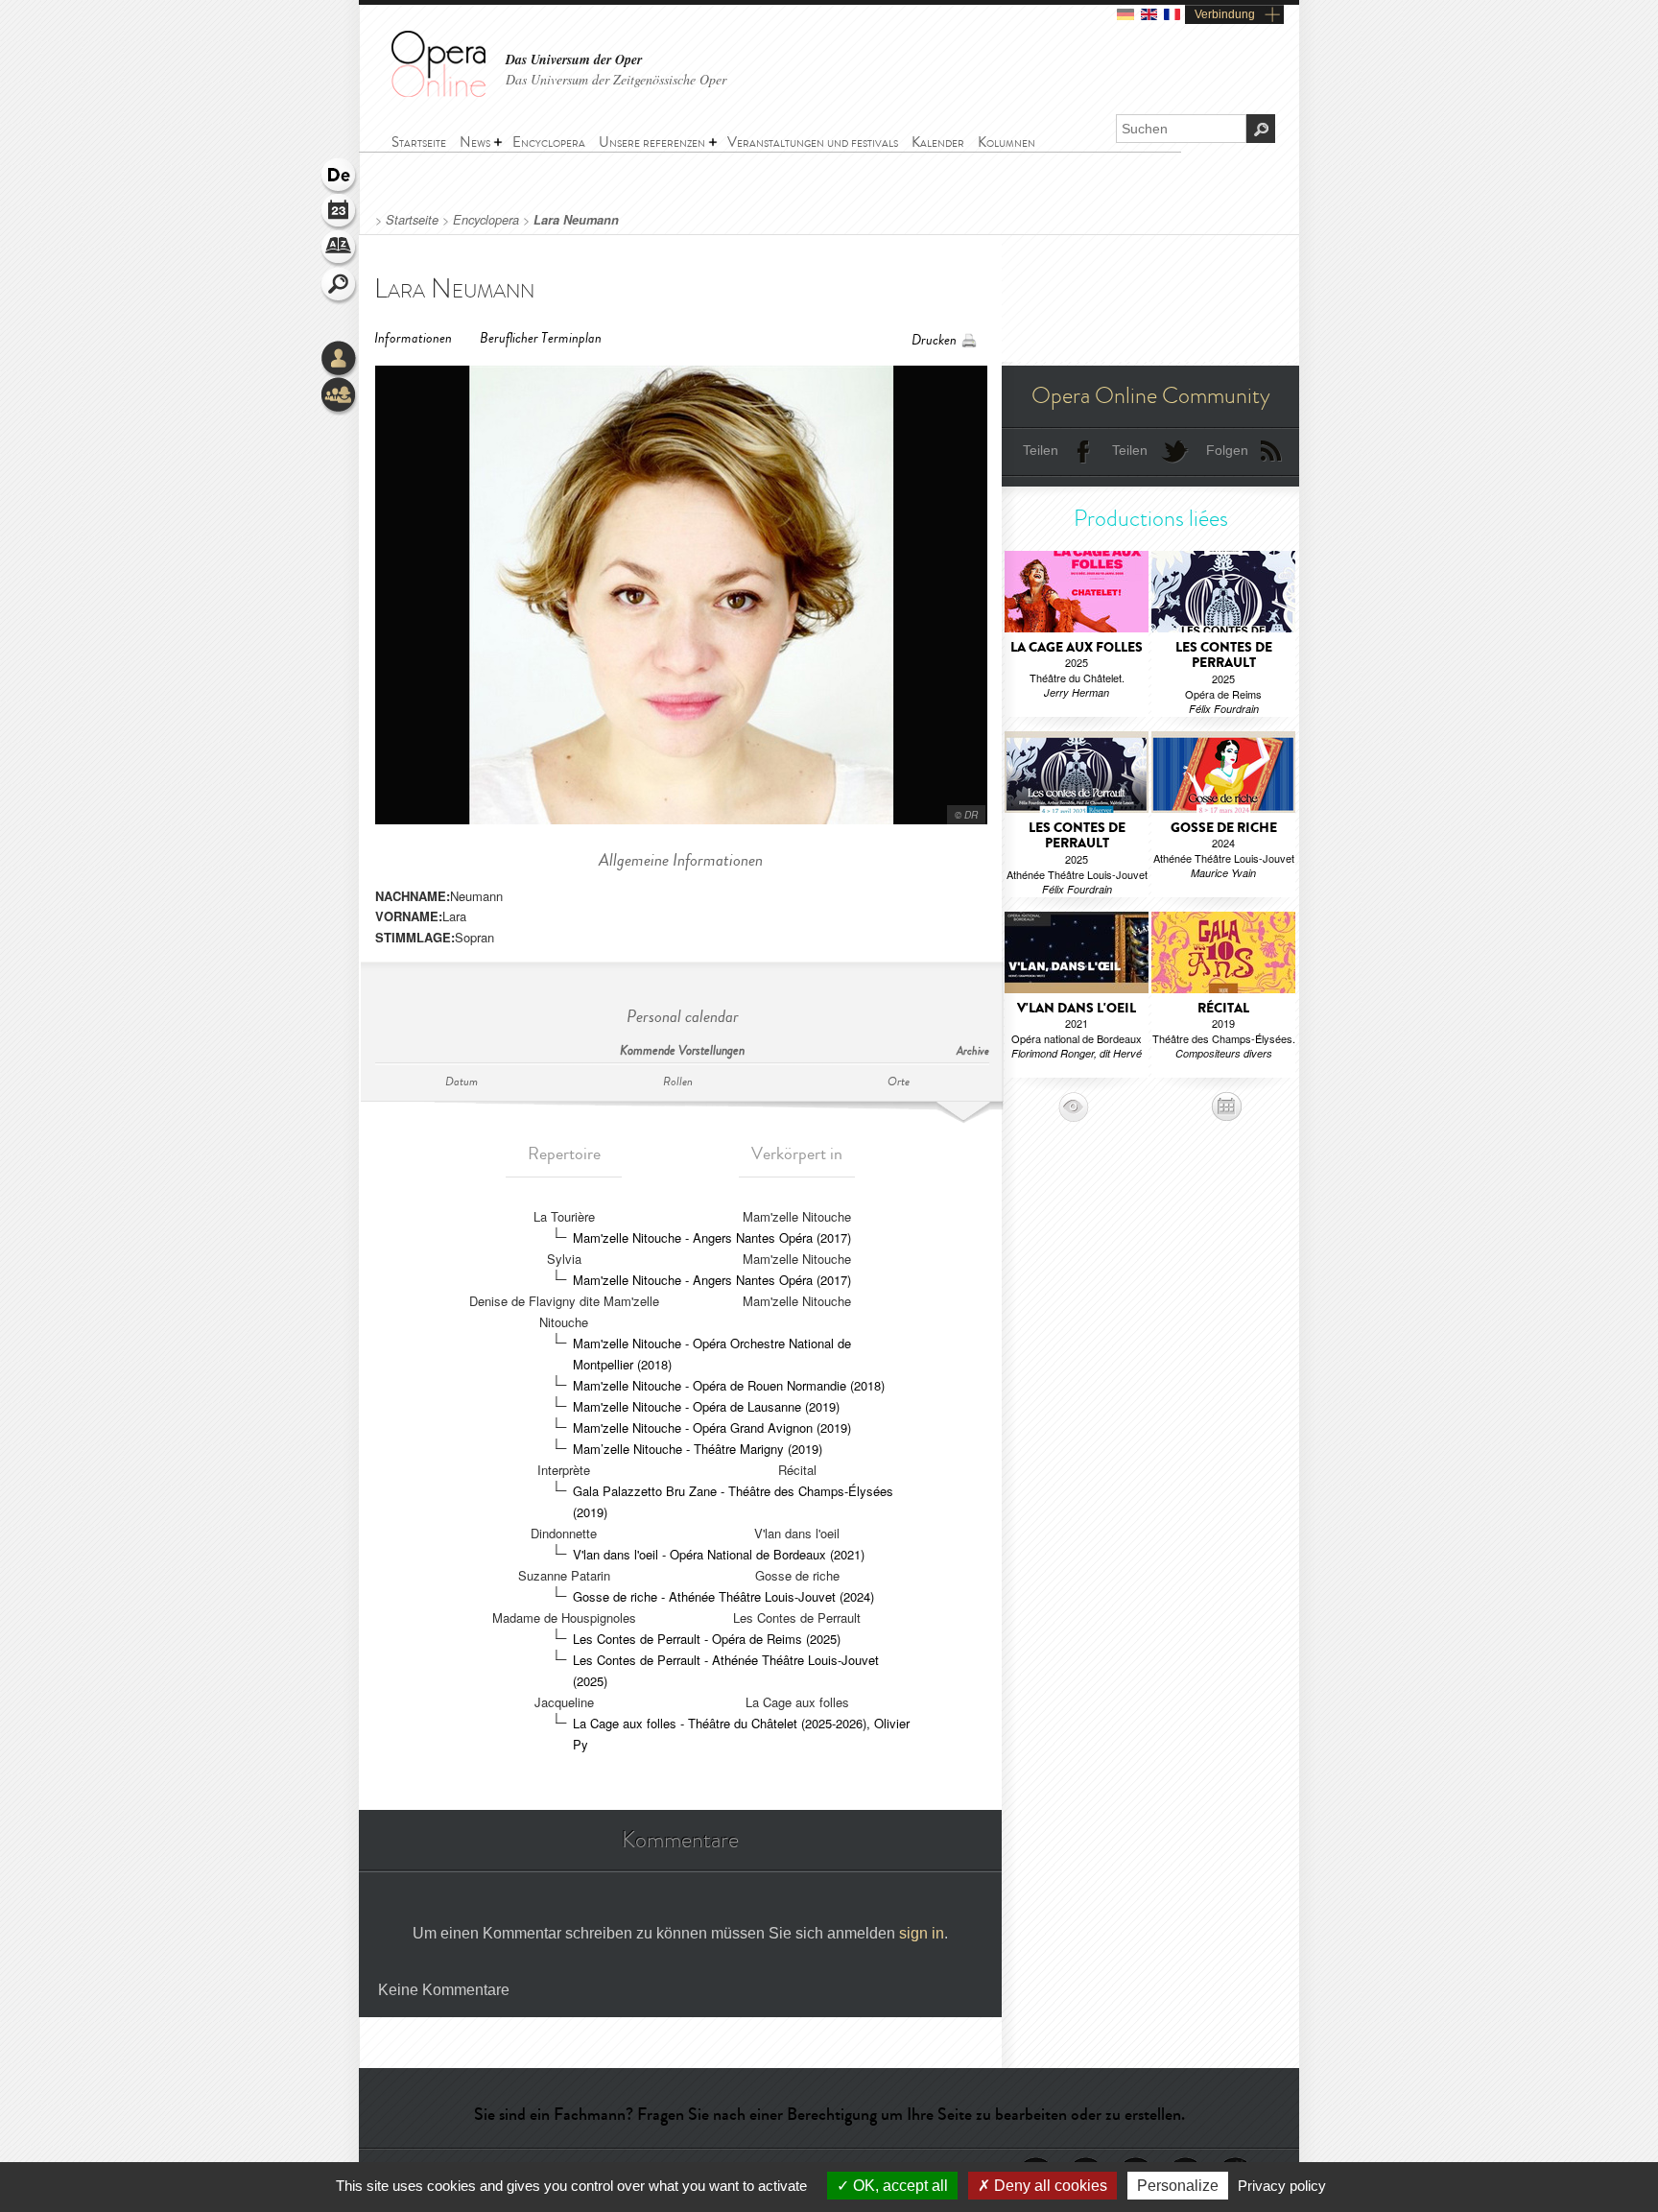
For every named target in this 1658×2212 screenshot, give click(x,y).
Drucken (934, 340)
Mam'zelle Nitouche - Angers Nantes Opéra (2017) (712, 1237)
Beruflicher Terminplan (541, 338)
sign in (922, 1933)
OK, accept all (899, 2186)
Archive (973, 1051)
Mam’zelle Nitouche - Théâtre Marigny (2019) (698, 1449)
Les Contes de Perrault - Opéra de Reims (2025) (707, 1639)
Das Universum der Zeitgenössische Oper (616, 79)
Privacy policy (1282, 2186)
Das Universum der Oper (574, 60)
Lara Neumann (576, 220)
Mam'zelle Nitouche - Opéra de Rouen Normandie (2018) (729, 1385)
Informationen (413, 338)
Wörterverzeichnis (340, 250)
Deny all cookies (1049, 2186)
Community (340, 396)
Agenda (340, 213)
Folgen (1227, 450)
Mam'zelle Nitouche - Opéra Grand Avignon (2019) (712, 1427)
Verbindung (1225, 14)
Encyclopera (486, 220)
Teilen (1041, 450)
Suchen (340, 286)
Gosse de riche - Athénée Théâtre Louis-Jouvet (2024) (723, 1596)
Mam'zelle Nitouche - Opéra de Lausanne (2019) (706, 1406)
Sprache (340, 177)
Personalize (1178, 2186)
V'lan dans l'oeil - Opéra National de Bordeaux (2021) (719, 1554)
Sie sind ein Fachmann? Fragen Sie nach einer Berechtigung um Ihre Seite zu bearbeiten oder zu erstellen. (829, 2114)
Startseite (412, 220)
